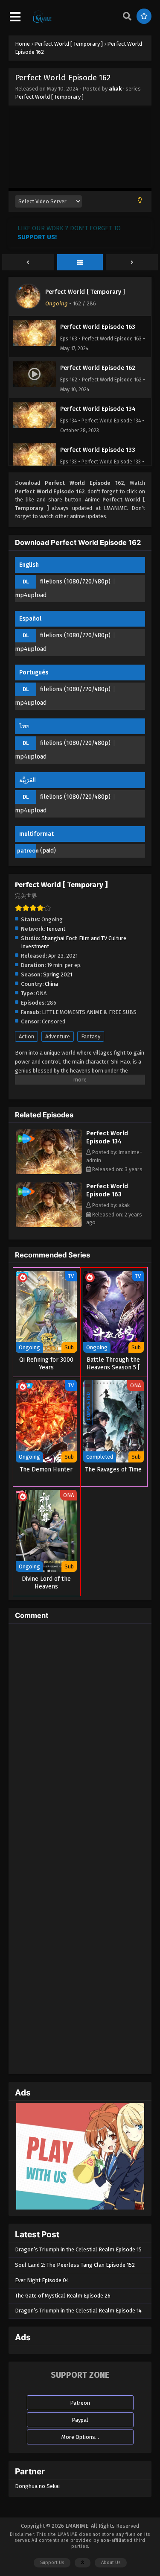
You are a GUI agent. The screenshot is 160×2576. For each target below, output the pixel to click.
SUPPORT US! (37, 237)
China (51, 984)
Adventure (58, 1036)
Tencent (56, 929)
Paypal (80, 2420)
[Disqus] (80, 1737)
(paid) (48, 851)
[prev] (28, 263)
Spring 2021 (58, 974)
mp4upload (31, 595)
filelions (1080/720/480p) (75, 582)
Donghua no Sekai (37, 2486)
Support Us (52, 2563)
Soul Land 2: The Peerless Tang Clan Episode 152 (75, 2265)
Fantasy (91, 1036)
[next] (132, 263)
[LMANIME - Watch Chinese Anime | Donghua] (42, 22)
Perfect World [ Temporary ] (49, 97)
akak (115, 89)
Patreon (80, 2403)
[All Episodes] (80, 263)
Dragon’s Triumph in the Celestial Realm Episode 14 (78, 2311)
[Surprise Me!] (144, 16)
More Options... (80, 2437)
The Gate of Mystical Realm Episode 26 (63, 2296)
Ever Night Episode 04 (42, 2280)
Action (26, 1036)
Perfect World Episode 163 (107, 1190)
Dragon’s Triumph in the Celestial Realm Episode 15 (78, 2249)
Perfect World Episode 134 (107, 1137)
